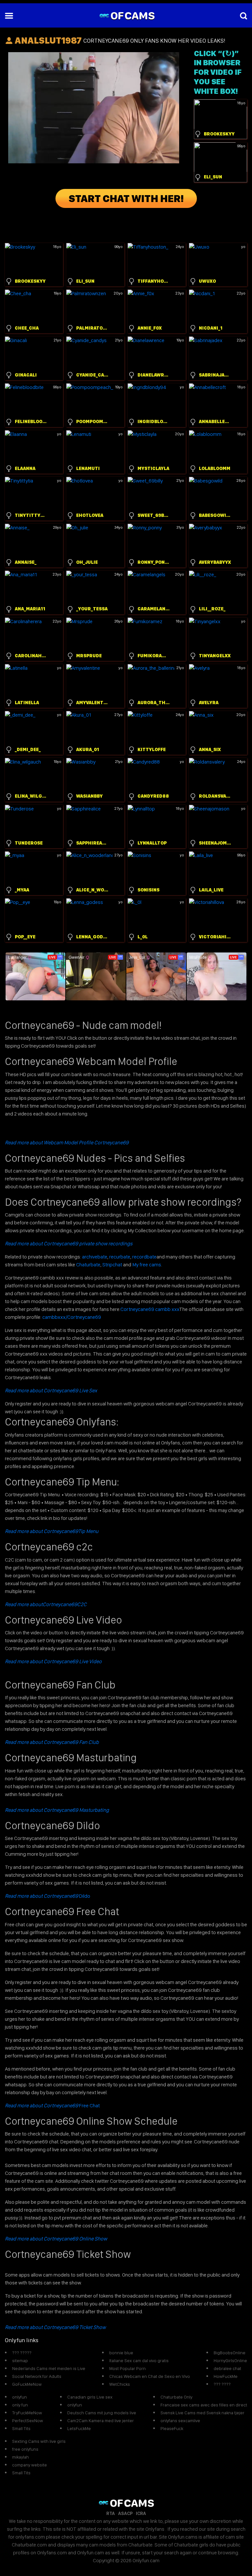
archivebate (95, 1257)
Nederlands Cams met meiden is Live (49, 2368)
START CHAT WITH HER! (126, 198)
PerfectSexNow (28, 2421)
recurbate (120, 1257)
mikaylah (21, 2457)
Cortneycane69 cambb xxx (150, 1309)
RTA (111, 2513)
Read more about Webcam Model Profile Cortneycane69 (67, 1143)
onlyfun (20, 2397)
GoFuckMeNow (27, 2384)
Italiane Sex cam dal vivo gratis (139, 2361)
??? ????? (22, 2353)
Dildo (48, 1896)
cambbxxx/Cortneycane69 (72, 1317)
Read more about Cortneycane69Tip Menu (52, 1531)
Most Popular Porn (127, 2368)
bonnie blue (121, 2353)
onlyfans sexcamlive (180, 2421)
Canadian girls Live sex (90, 2397)
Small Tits (21, 2428)
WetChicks (120, 2384)
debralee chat (227, 2368)
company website (30, 2465)
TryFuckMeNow (27, 2413)
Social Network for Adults (37, 2376)
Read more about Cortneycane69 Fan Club (52, 1742)
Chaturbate (88, 1265)
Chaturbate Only (176, 2397)
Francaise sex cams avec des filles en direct (204, 2405)
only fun (20, 2405)
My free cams (147, 1265)
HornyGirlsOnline (230, 2361)
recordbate (144, 1257)
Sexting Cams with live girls (39, 2441)
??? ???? (222, 2384)
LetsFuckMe (79, 2428)
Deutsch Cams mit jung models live (102, 2413)
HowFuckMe (226, 2376)
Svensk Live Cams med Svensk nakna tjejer (202, 2413)
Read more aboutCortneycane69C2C (46, 1604)
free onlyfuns (25, 2449)
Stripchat (112, 1265)
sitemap (20, 2361)
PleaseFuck (172, 2428)
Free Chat (52, 2106)
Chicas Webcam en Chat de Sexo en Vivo (150, 2376)
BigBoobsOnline (230, 2353)
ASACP (125, 2513)
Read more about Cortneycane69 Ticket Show (55, 2327)
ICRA (141, 2513)
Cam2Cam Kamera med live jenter (101, 2421)
